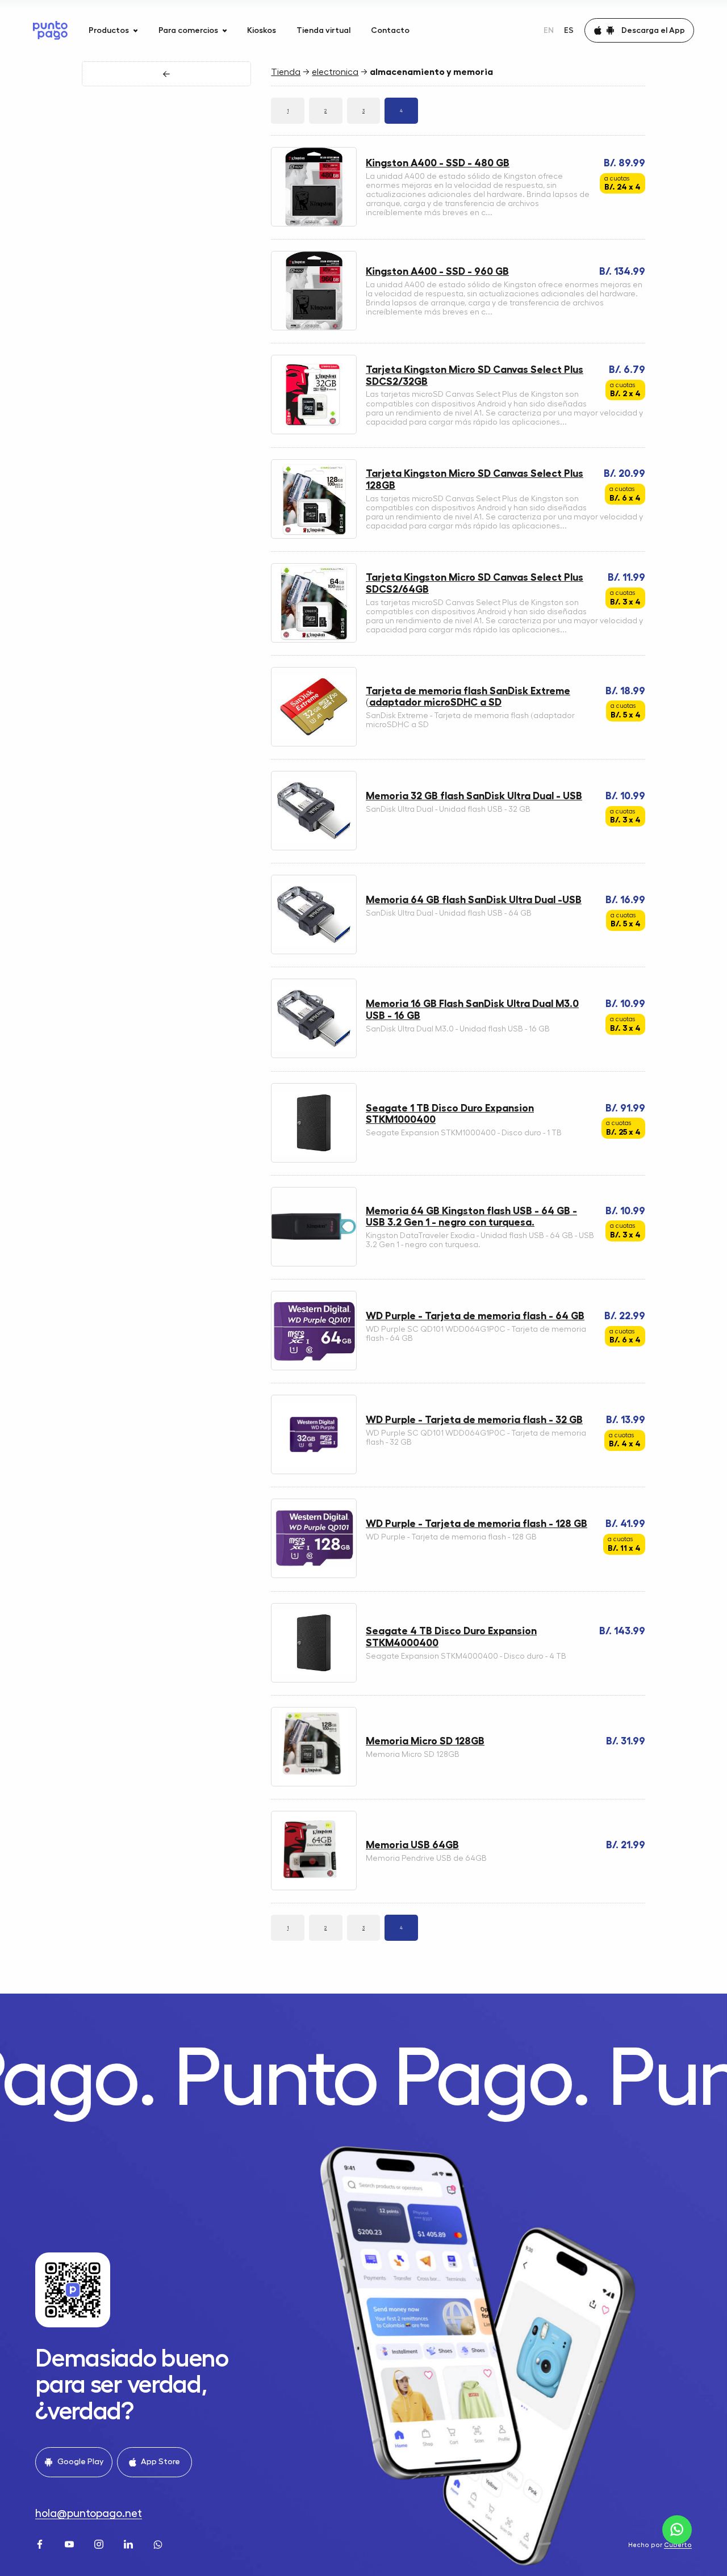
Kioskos (262, 30)
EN (549, 30)
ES (569, 30)
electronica (335, 72)
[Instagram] (100, 2543)
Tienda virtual (323, 30)
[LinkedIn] (129, 2543)
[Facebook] (41, 2543)
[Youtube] (70, 2543)
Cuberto (678, 2545)
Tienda (286, 72)
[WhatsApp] (159, 2543)
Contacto (390, 30)
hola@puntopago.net (89, 2513)
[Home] (50, 30)
